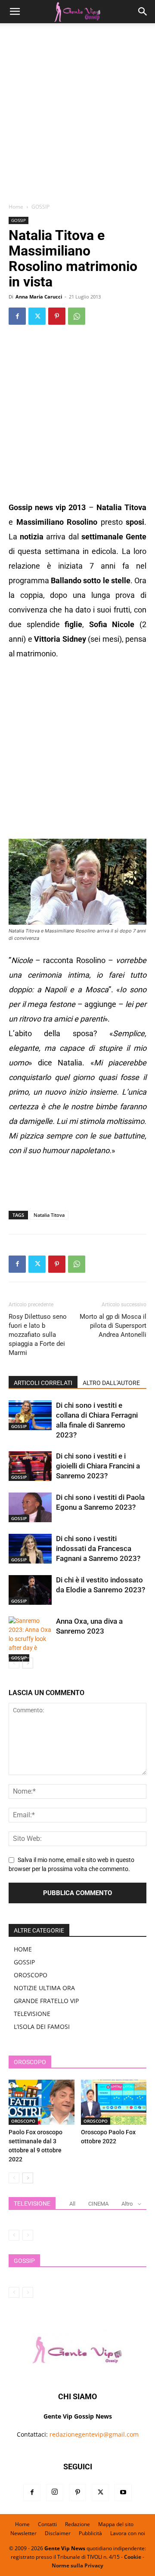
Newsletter (23, 2533)
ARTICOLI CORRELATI (43, 1383)
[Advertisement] (77, 116)
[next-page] (28, 1663)
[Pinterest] (57, 316)
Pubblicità (90, 2533)
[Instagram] (55, 2493)
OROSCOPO (31, 1975)
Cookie (133, 2557)
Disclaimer (58, 2533)
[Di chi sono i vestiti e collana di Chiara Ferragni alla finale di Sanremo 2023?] (30, 1415)
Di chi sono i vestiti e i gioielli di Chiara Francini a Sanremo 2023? (98, 1466)
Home (16, 207)
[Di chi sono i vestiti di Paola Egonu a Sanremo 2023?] (30, 1507)
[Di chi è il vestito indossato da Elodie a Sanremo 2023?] (30, 1590)
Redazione (77, 2524)
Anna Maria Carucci (39, 297)
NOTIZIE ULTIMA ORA (44, 1988)
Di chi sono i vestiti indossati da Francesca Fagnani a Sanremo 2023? (98, 1548)
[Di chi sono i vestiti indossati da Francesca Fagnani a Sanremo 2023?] (30, 1549)
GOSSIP (40, 207)
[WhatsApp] (77, 316)
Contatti (47, 2524)
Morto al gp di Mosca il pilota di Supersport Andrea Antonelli (113, 1326)
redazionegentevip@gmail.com (94, 2434)
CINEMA (98, 2204)
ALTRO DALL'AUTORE (111, 1383)
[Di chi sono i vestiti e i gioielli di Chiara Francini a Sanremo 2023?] (30, 1466)
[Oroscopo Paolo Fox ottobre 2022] (114, 2102)
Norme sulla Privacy (77, 2565)
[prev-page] (14, 1663)
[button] (15, 12)
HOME (23, 1949)
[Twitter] (37, 316)
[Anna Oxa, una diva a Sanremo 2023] (30, 1639)
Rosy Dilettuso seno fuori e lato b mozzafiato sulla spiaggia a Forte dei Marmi (38, 1335)
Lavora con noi (128, 2533)
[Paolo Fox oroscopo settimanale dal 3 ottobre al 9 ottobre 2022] (42, 2102)
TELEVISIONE (32, 2014)
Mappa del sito (116, 2524)
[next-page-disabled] (28, 2235)
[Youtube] (123, 2493)
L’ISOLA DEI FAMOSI (42, 2027)
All (72, 2204)
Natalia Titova (49, 1215)
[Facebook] (17, 316)
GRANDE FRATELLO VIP (46, 2001)
